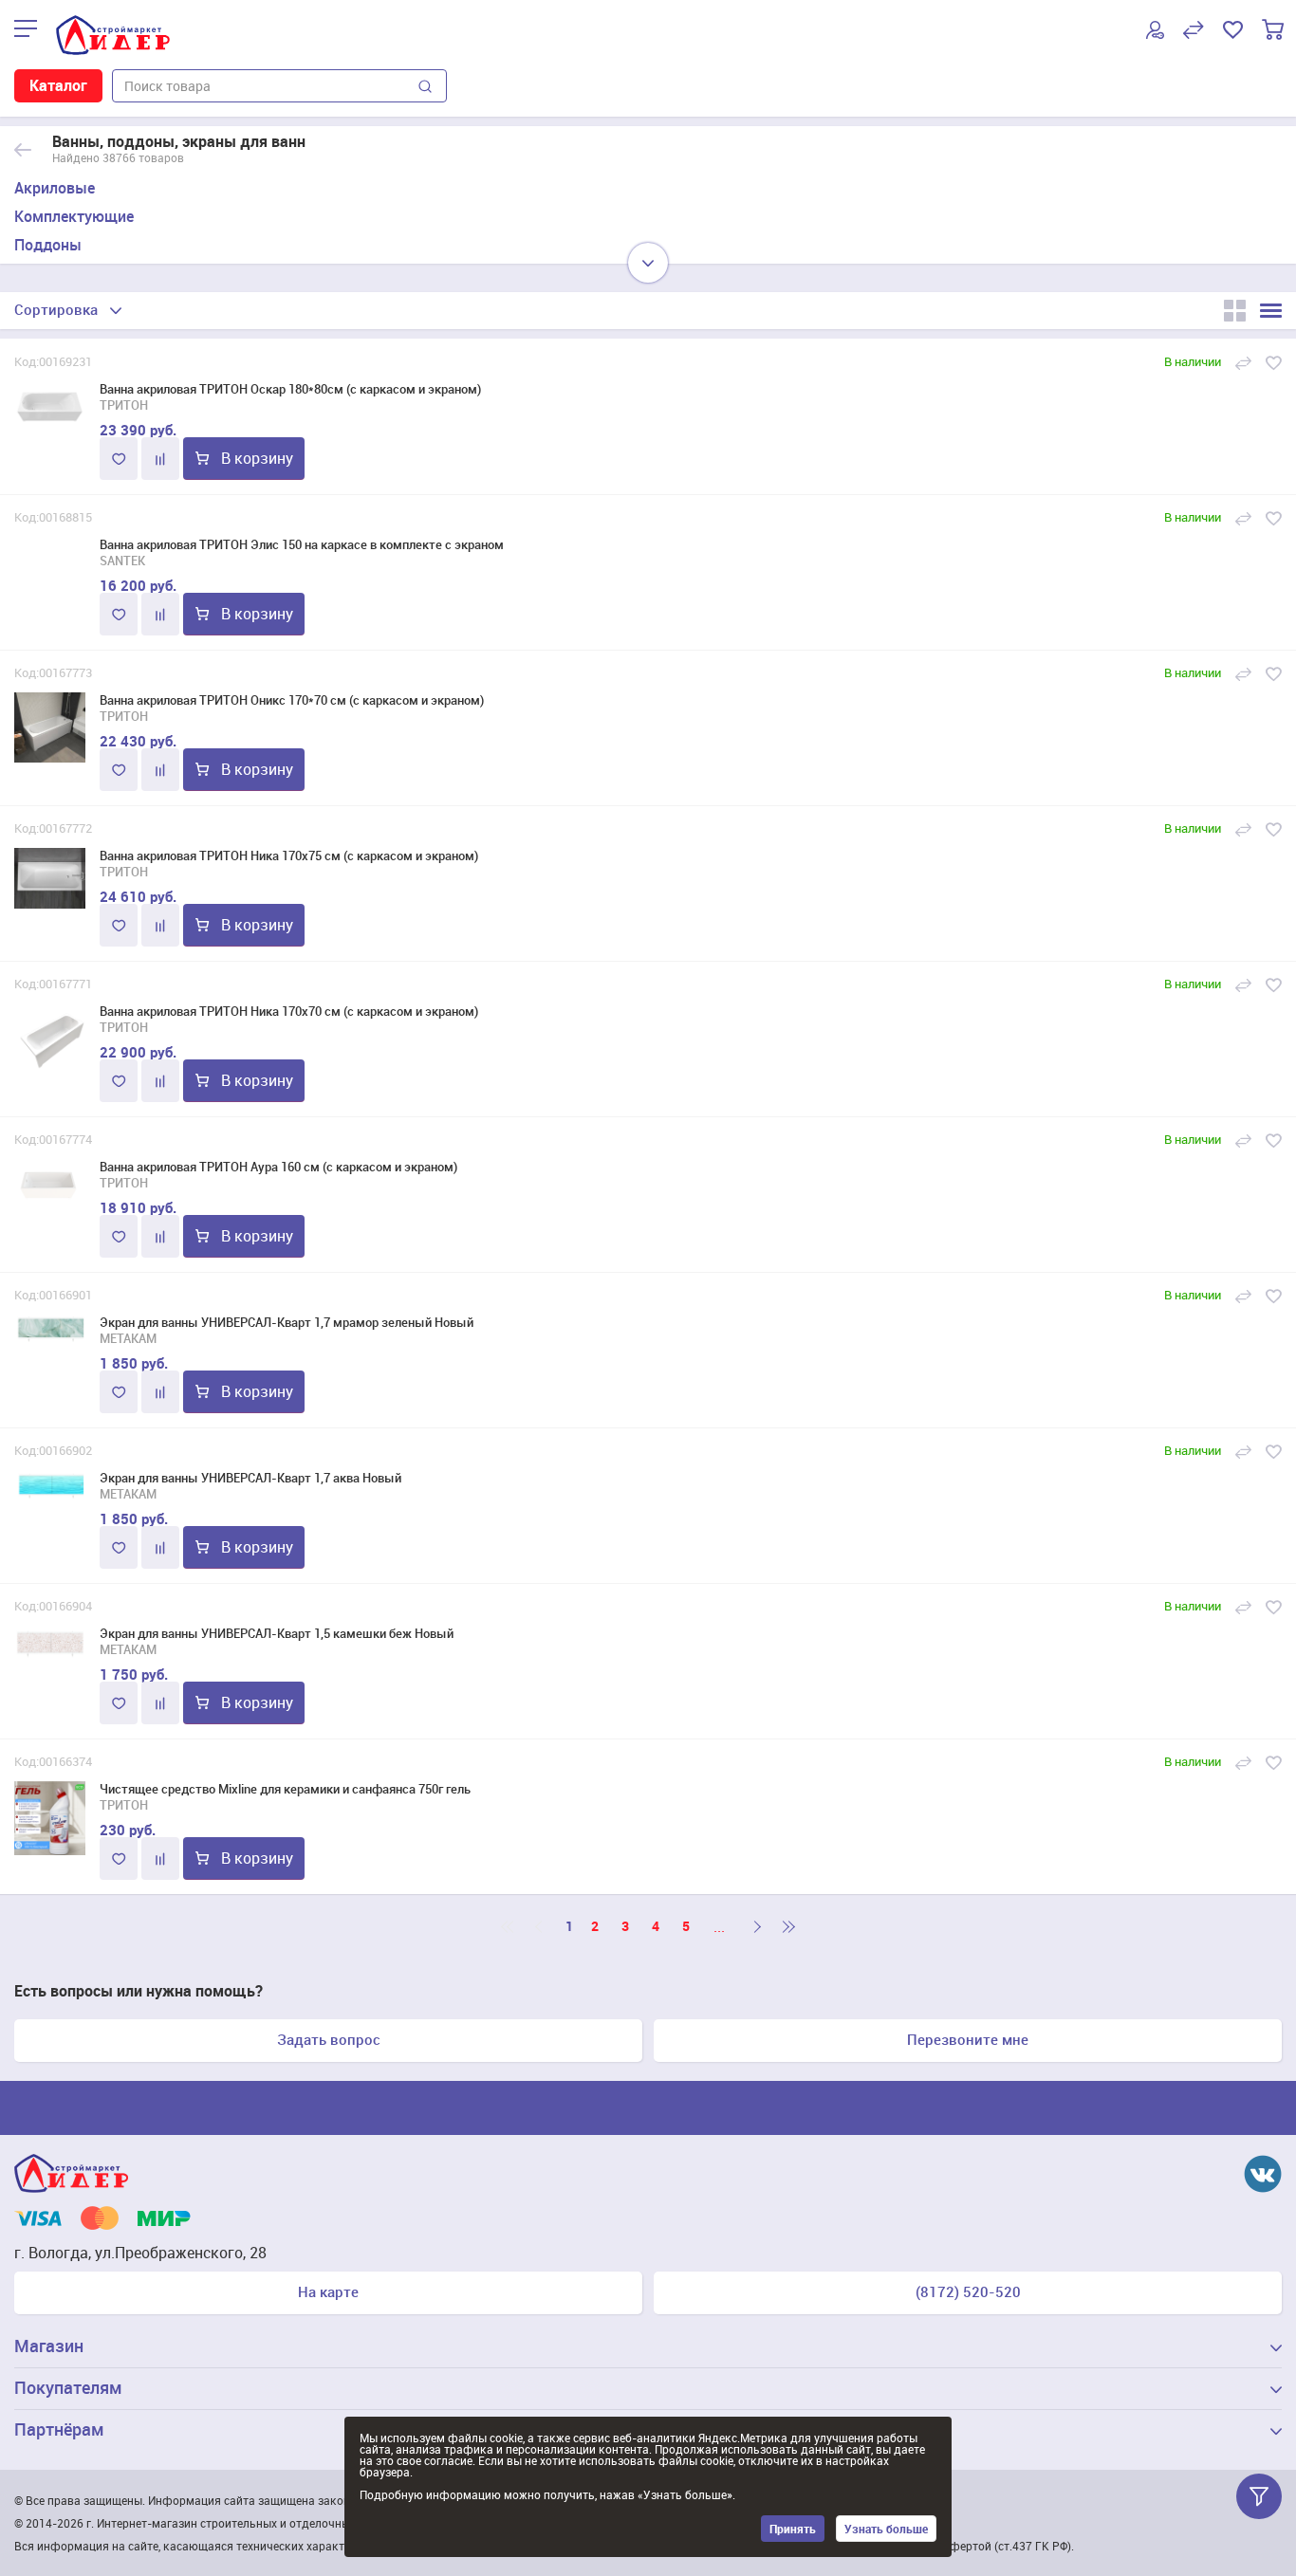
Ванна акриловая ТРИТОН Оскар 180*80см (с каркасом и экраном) (290, 389)
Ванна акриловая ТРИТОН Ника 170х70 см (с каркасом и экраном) (289, 1011)
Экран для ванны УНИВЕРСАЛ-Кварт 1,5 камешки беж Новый (277, 1633)
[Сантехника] (23, 150)
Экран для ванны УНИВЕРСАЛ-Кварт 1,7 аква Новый (250, 1478)
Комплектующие (74, 216)
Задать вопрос (329, 2039)
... (719, 1926)
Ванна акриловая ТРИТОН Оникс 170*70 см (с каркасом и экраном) (292, 700)
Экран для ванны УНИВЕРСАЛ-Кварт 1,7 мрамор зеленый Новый (287, 1322)
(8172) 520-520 (968, 2291)
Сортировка (56, 309)
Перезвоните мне (968, 2039)
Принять (793, 2529)
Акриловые (55, 188)
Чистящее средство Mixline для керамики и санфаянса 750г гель (285, 1789)
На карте (328, 2291)
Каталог (58, 85)
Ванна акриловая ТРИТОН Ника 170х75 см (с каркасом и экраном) (289, 856)
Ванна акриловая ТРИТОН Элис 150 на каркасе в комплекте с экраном (302, 544)
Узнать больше (886, 2529)
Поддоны (48, 245)
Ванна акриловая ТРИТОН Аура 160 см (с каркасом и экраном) (278, 1167)
